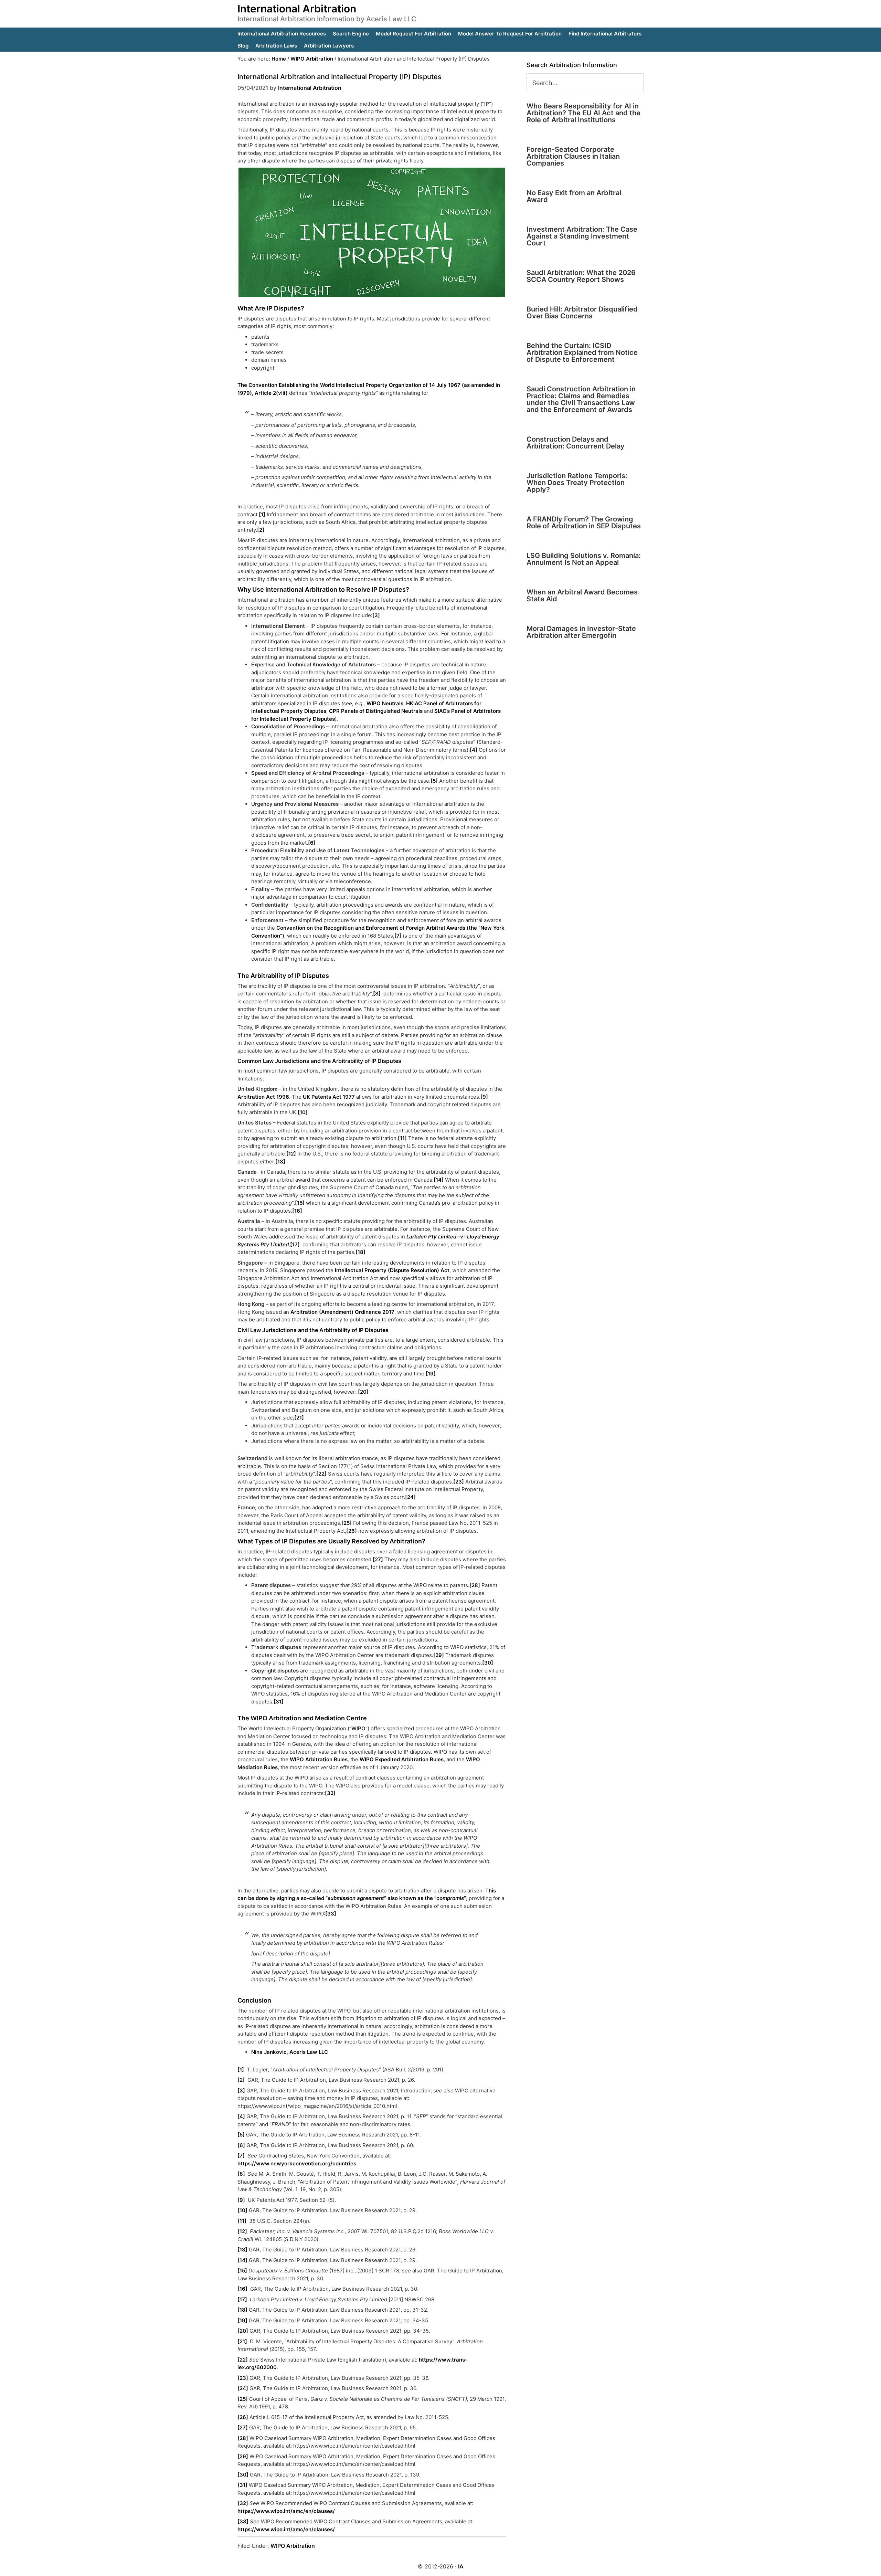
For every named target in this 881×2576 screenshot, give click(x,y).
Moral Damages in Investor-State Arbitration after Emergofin (581, 632)
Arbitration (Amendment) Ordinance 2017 (342, 1312)
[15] (300, 1203)
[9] (484, 1097)
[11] (402, 1138)
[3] (376, 615)
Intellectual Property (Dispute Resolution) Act (392, 1270)
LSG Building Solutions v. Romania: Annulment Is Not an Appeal (584, 559)
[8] (377, 994)
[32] (330, 1793)
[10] (303, 1112)
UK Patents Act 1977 (329, 1097)
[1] (262, 514)
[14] (439, 1180)
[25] (347, 1523)
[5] (434, 781)
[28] (475, 1585)
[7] (398, 936)
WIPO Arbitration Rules (319, 1759)
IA (461, 2566)
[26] (352, 1531)
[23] (459, 1482)
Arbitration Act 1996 (263, 1097)
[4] (474, 750)
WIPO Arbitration (293, 2546)
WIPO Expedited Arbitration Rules (402, 1759)
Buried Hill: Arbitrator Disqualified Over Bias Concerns (582, 313)
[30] (488, 1663)
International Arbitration (297, 9)
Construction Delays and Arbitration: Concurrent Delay (576, 443)
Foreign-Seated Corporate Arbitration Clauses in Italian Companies (573, 156)
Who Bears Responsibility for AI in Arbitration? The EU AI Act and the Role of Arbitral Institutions (583, 113)
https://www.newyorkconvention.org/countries (297, 2163)
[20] (363, 1392)
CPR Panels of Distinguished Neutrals (376, 711)
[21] (299, 1418)
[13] (280, 1162)
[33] (331, 1914)
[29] (439, 1655)
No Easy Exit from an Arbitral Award (574, 196)
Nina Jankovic (269, 2052)
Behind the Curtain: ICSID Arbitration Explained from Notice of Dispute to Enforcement (582, 352)
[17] (296, 1244)
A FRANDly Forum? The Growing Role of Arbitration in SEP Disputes (584, 522)
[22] (321, 1474)
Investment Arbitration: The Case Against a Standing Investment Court (582, 236)
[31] (279, 1702)
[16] (297, 1211)
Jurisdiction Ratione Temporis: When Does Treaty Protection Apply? (577, 483)
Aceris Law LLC (309, 2052)
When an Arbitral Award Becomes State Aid (582, 595)
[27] (378, 1559)
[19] (431, 1374)
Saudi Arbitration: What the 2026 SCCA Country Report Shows (581, 276)
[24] (410, 1497)
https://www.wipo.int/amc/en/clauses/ (286, 2511)
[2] (261, 530)
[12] (291, 1154)
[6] (312, 843)
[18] (360, 1252)
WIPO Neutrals (385, 703)
